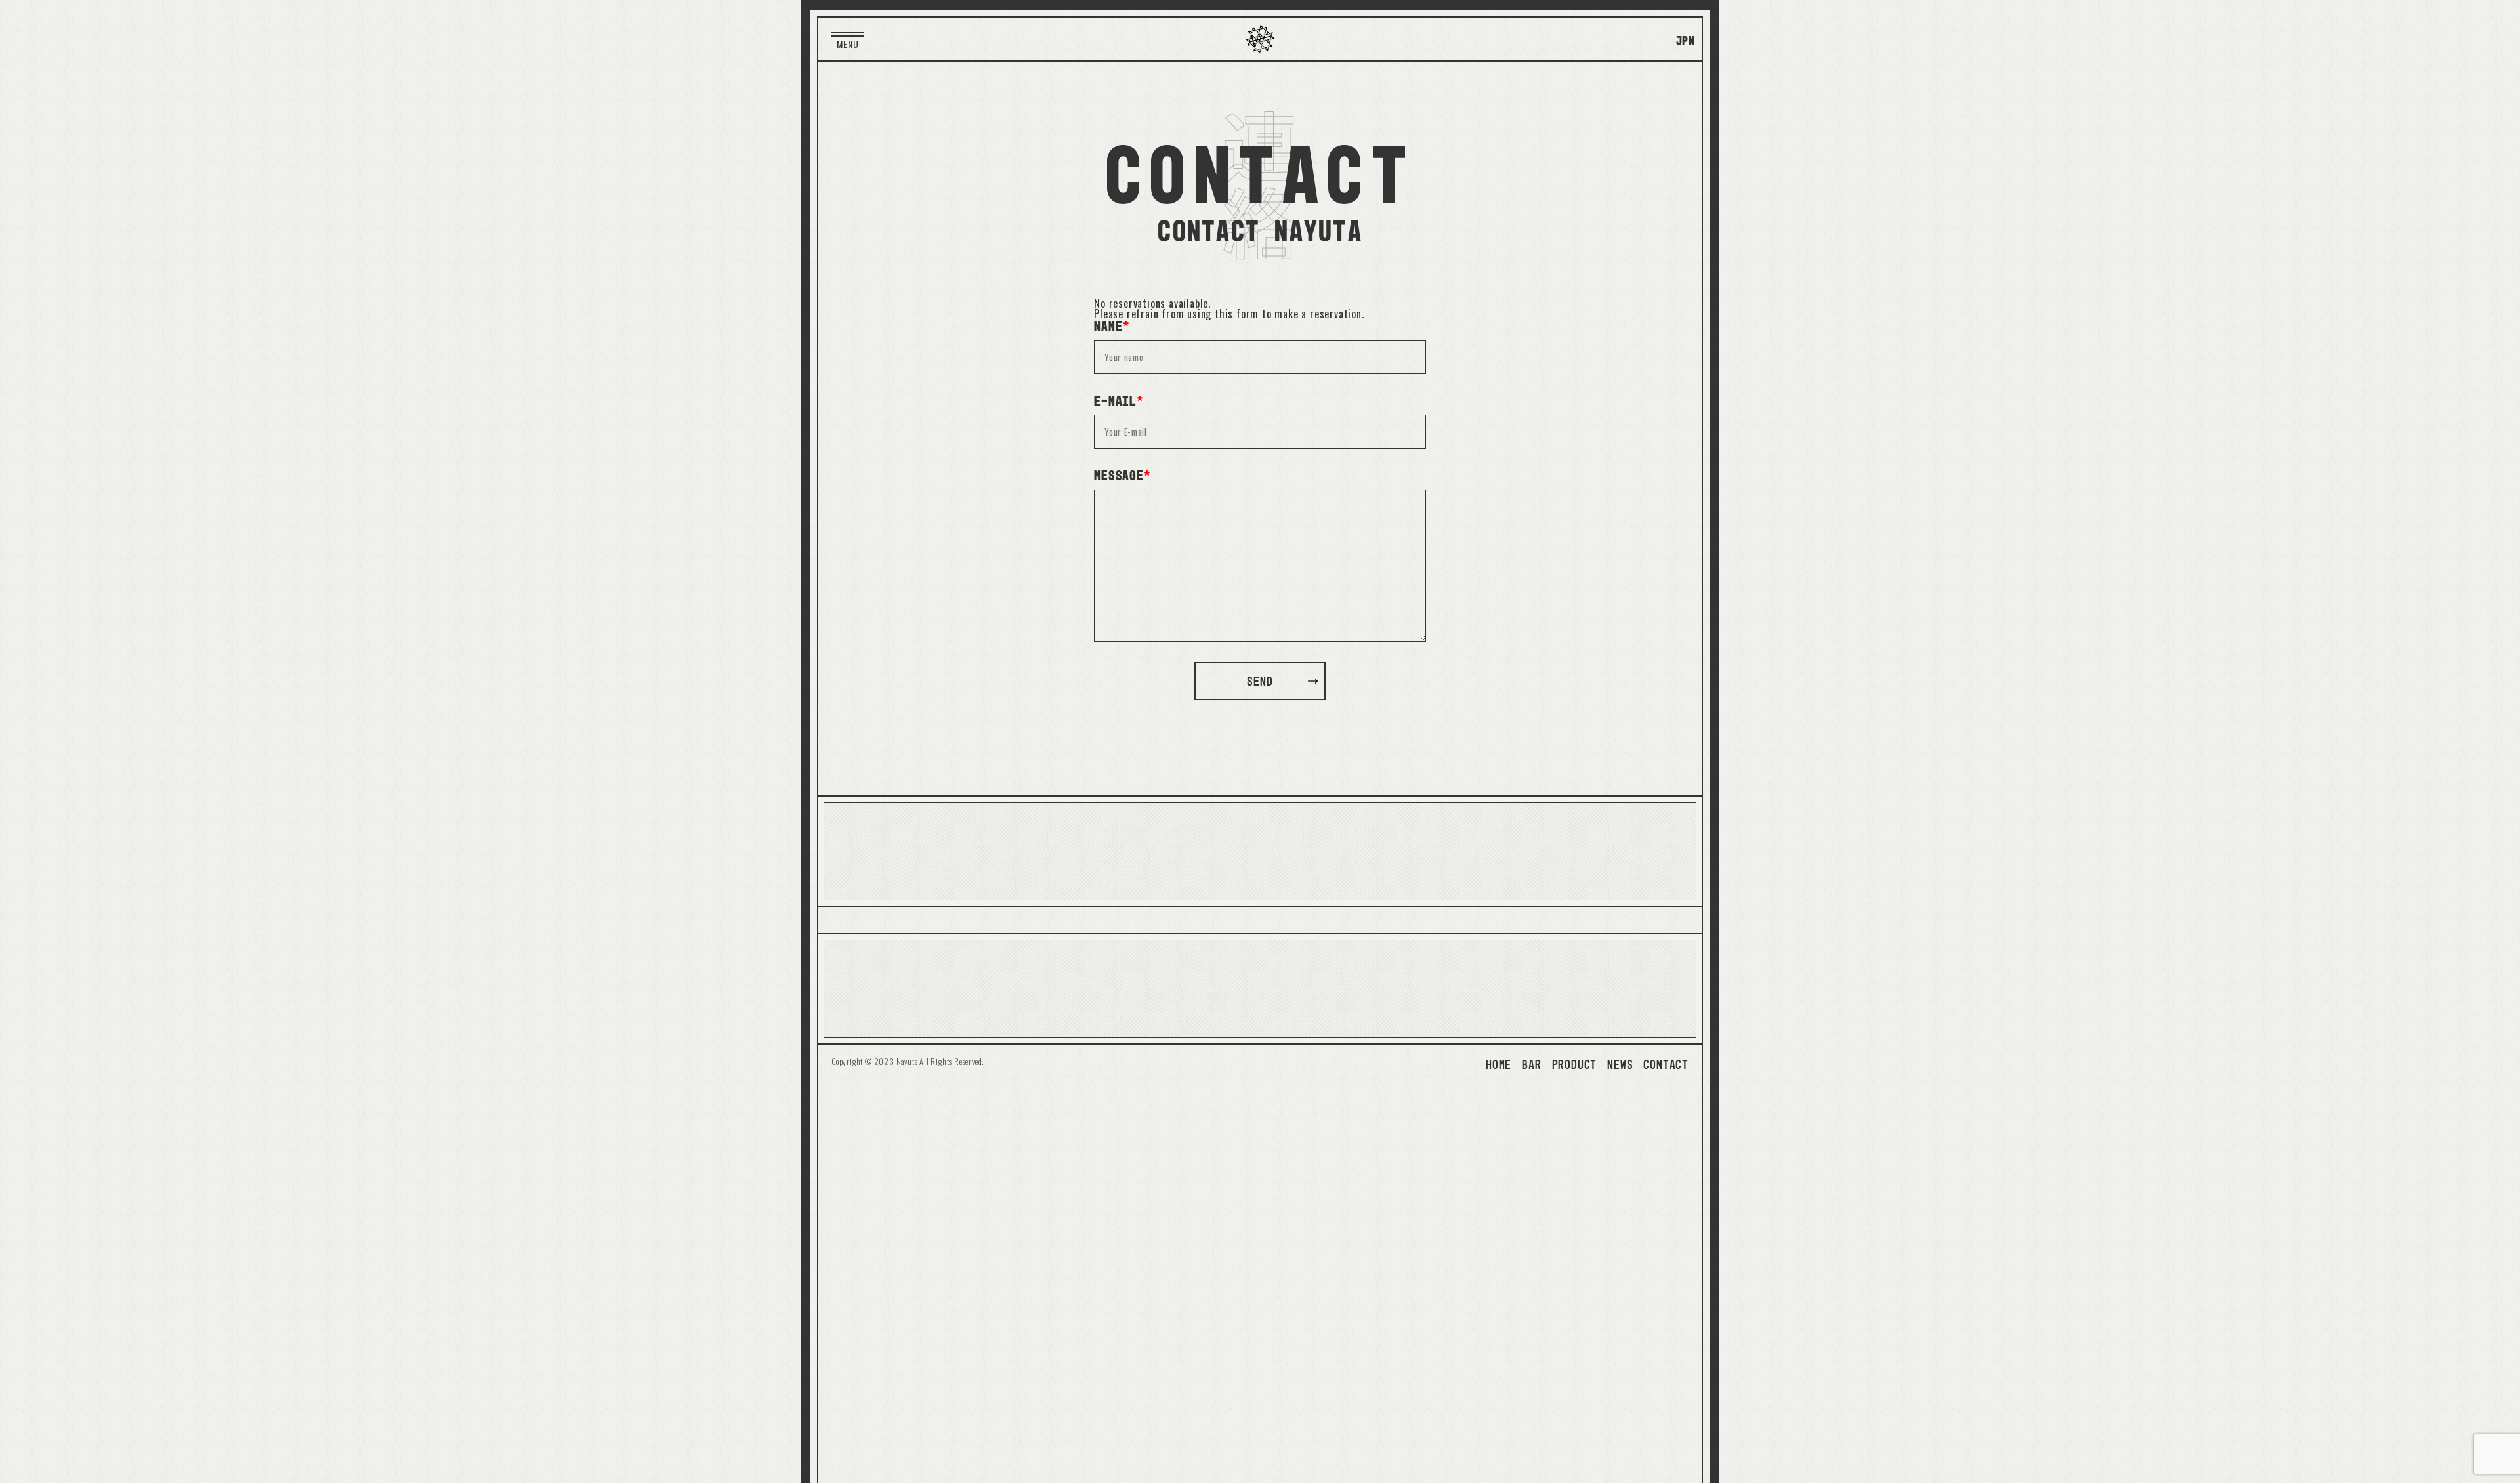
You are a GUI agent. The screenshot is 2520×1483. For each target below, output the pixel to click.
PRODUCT (1575, 1064)
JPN (1686, 41)
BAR (1531, 1064)
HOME (1499, 1064)
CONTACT (1666, 1064)
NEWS (1620, 1064)
